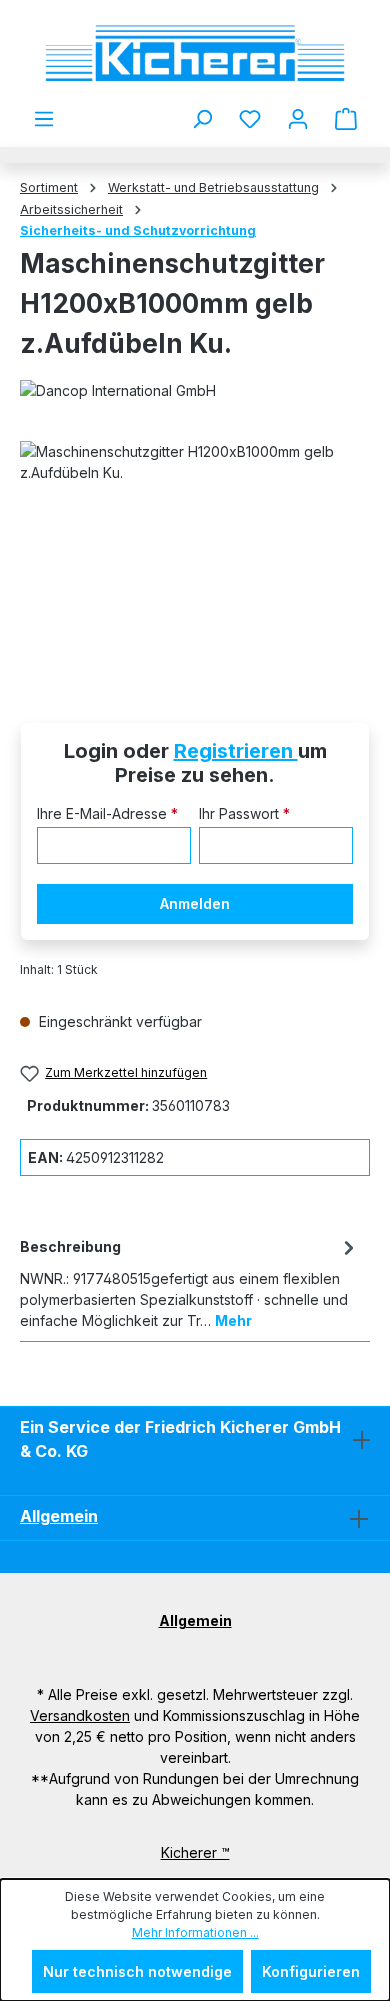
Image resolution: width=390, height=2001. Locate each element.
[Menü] (44, 119)
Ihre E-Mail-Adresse (107, 813)
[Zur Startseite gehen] (195, 53)
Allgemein (59, 1516)
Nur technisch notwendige (137, 1971)
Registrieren (236, 751)
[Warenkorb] (346, 119)
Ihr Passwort (244, 813)
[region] (195, 553)
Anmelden (195, 903)
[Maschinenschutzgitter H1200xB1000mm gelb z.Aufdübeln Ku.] (195, 553)
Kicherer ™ (195, 1852)
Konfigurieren (311, 1971)
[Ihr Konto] (298, 119)
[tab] (190, 1282)
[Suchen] (202, 119)
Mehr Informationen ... (195, 1932)
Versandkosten (80, 1715)
